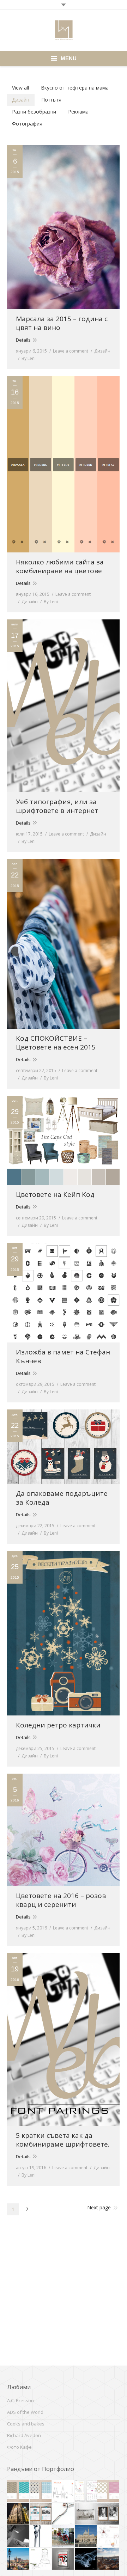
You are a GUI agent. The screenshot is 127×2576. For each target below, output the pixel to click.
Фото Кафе (19, 2447)
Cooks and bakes (26, 2424)
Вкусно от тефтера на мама (75, 88)
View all (20, 88)
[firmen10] (64, 2537)
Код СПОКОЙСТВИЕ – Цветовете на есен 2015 (56, 1043)
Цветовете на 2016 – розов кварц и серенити (61, 1900)
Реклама (78, 112)
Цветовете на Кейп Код (55, 1195)
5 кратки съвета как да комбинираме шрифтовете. (63, 2140)
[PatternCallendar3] (18, 2491)
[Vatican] (86, 2537)
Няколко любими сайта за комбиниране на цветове (60, 567)
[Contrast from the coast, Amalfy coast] (18, 2537)
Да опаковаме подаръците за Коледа (62, 1498)
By (29, 358)
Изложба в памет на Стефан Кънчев (63, 1357)
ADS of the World (25, 2412)
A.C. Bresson (20, 2400)
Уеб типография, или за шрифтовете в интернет (57, 806)
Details (23, 340)
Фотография (27, 124)
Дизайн (21, 100)
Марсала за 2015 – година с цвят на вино (62, 323)
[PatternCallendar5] (109, 2491)
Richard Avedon (24, 2435)
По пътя (51, 100)
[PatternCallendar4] (41, 2491)
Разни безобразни (34, 112)
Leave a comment (71, 351)
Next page (99, 2207)
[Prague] (18, 2514)
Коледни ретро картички (58, 1725)
